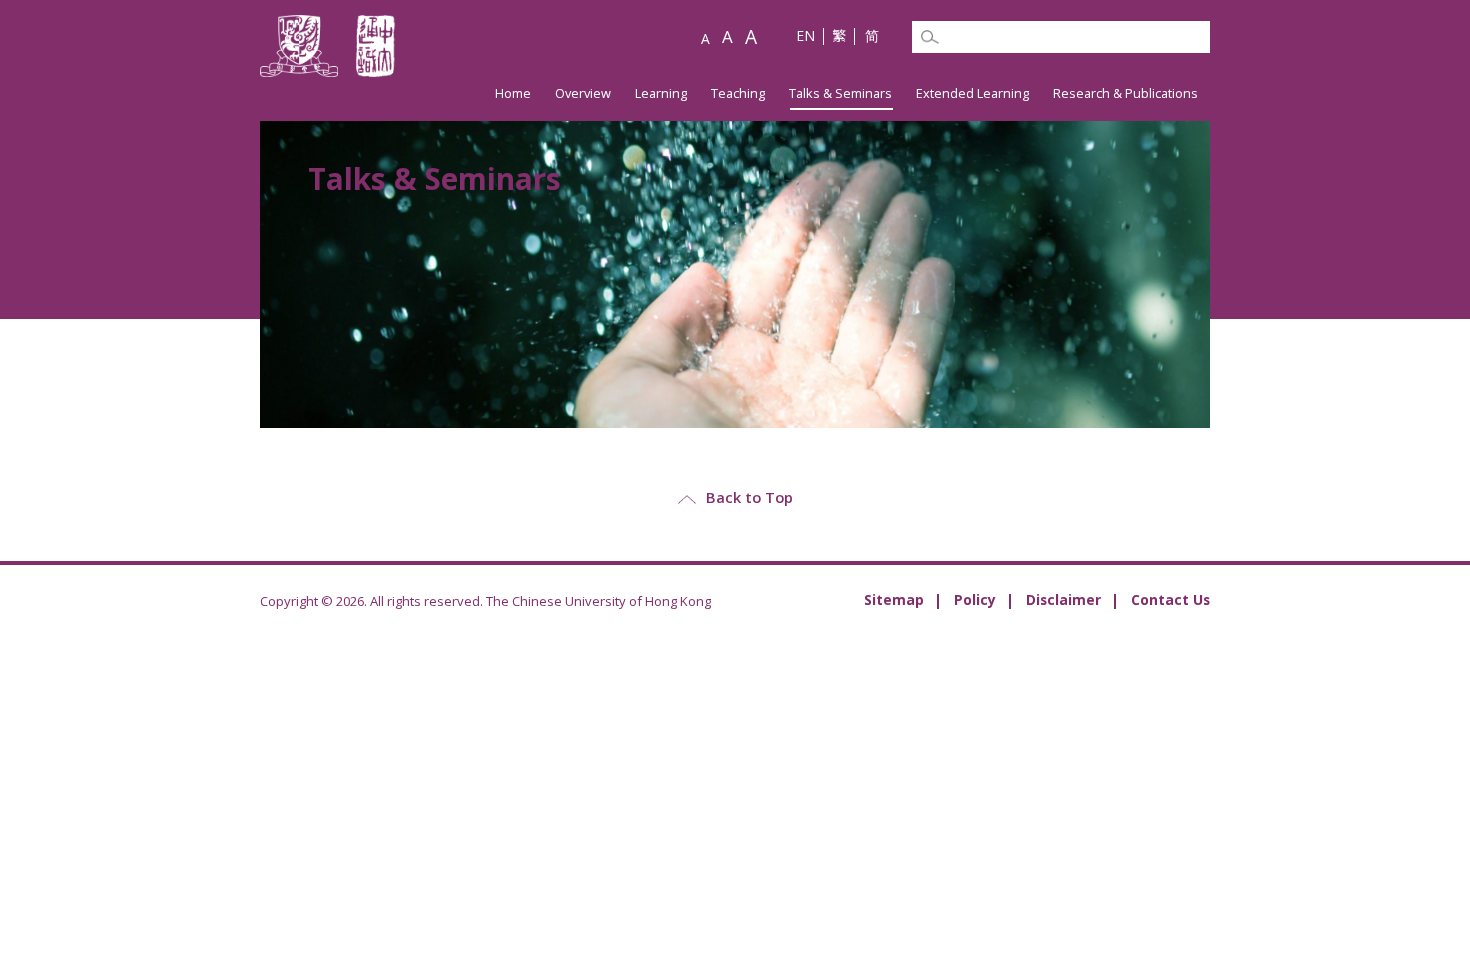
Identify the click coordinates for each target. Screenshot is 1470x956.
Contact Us (1170, 599)
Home (513, 93)
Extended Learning (972, 93)
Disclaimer (1063, 599)
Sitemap (894, 599)
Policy (975, 599)
